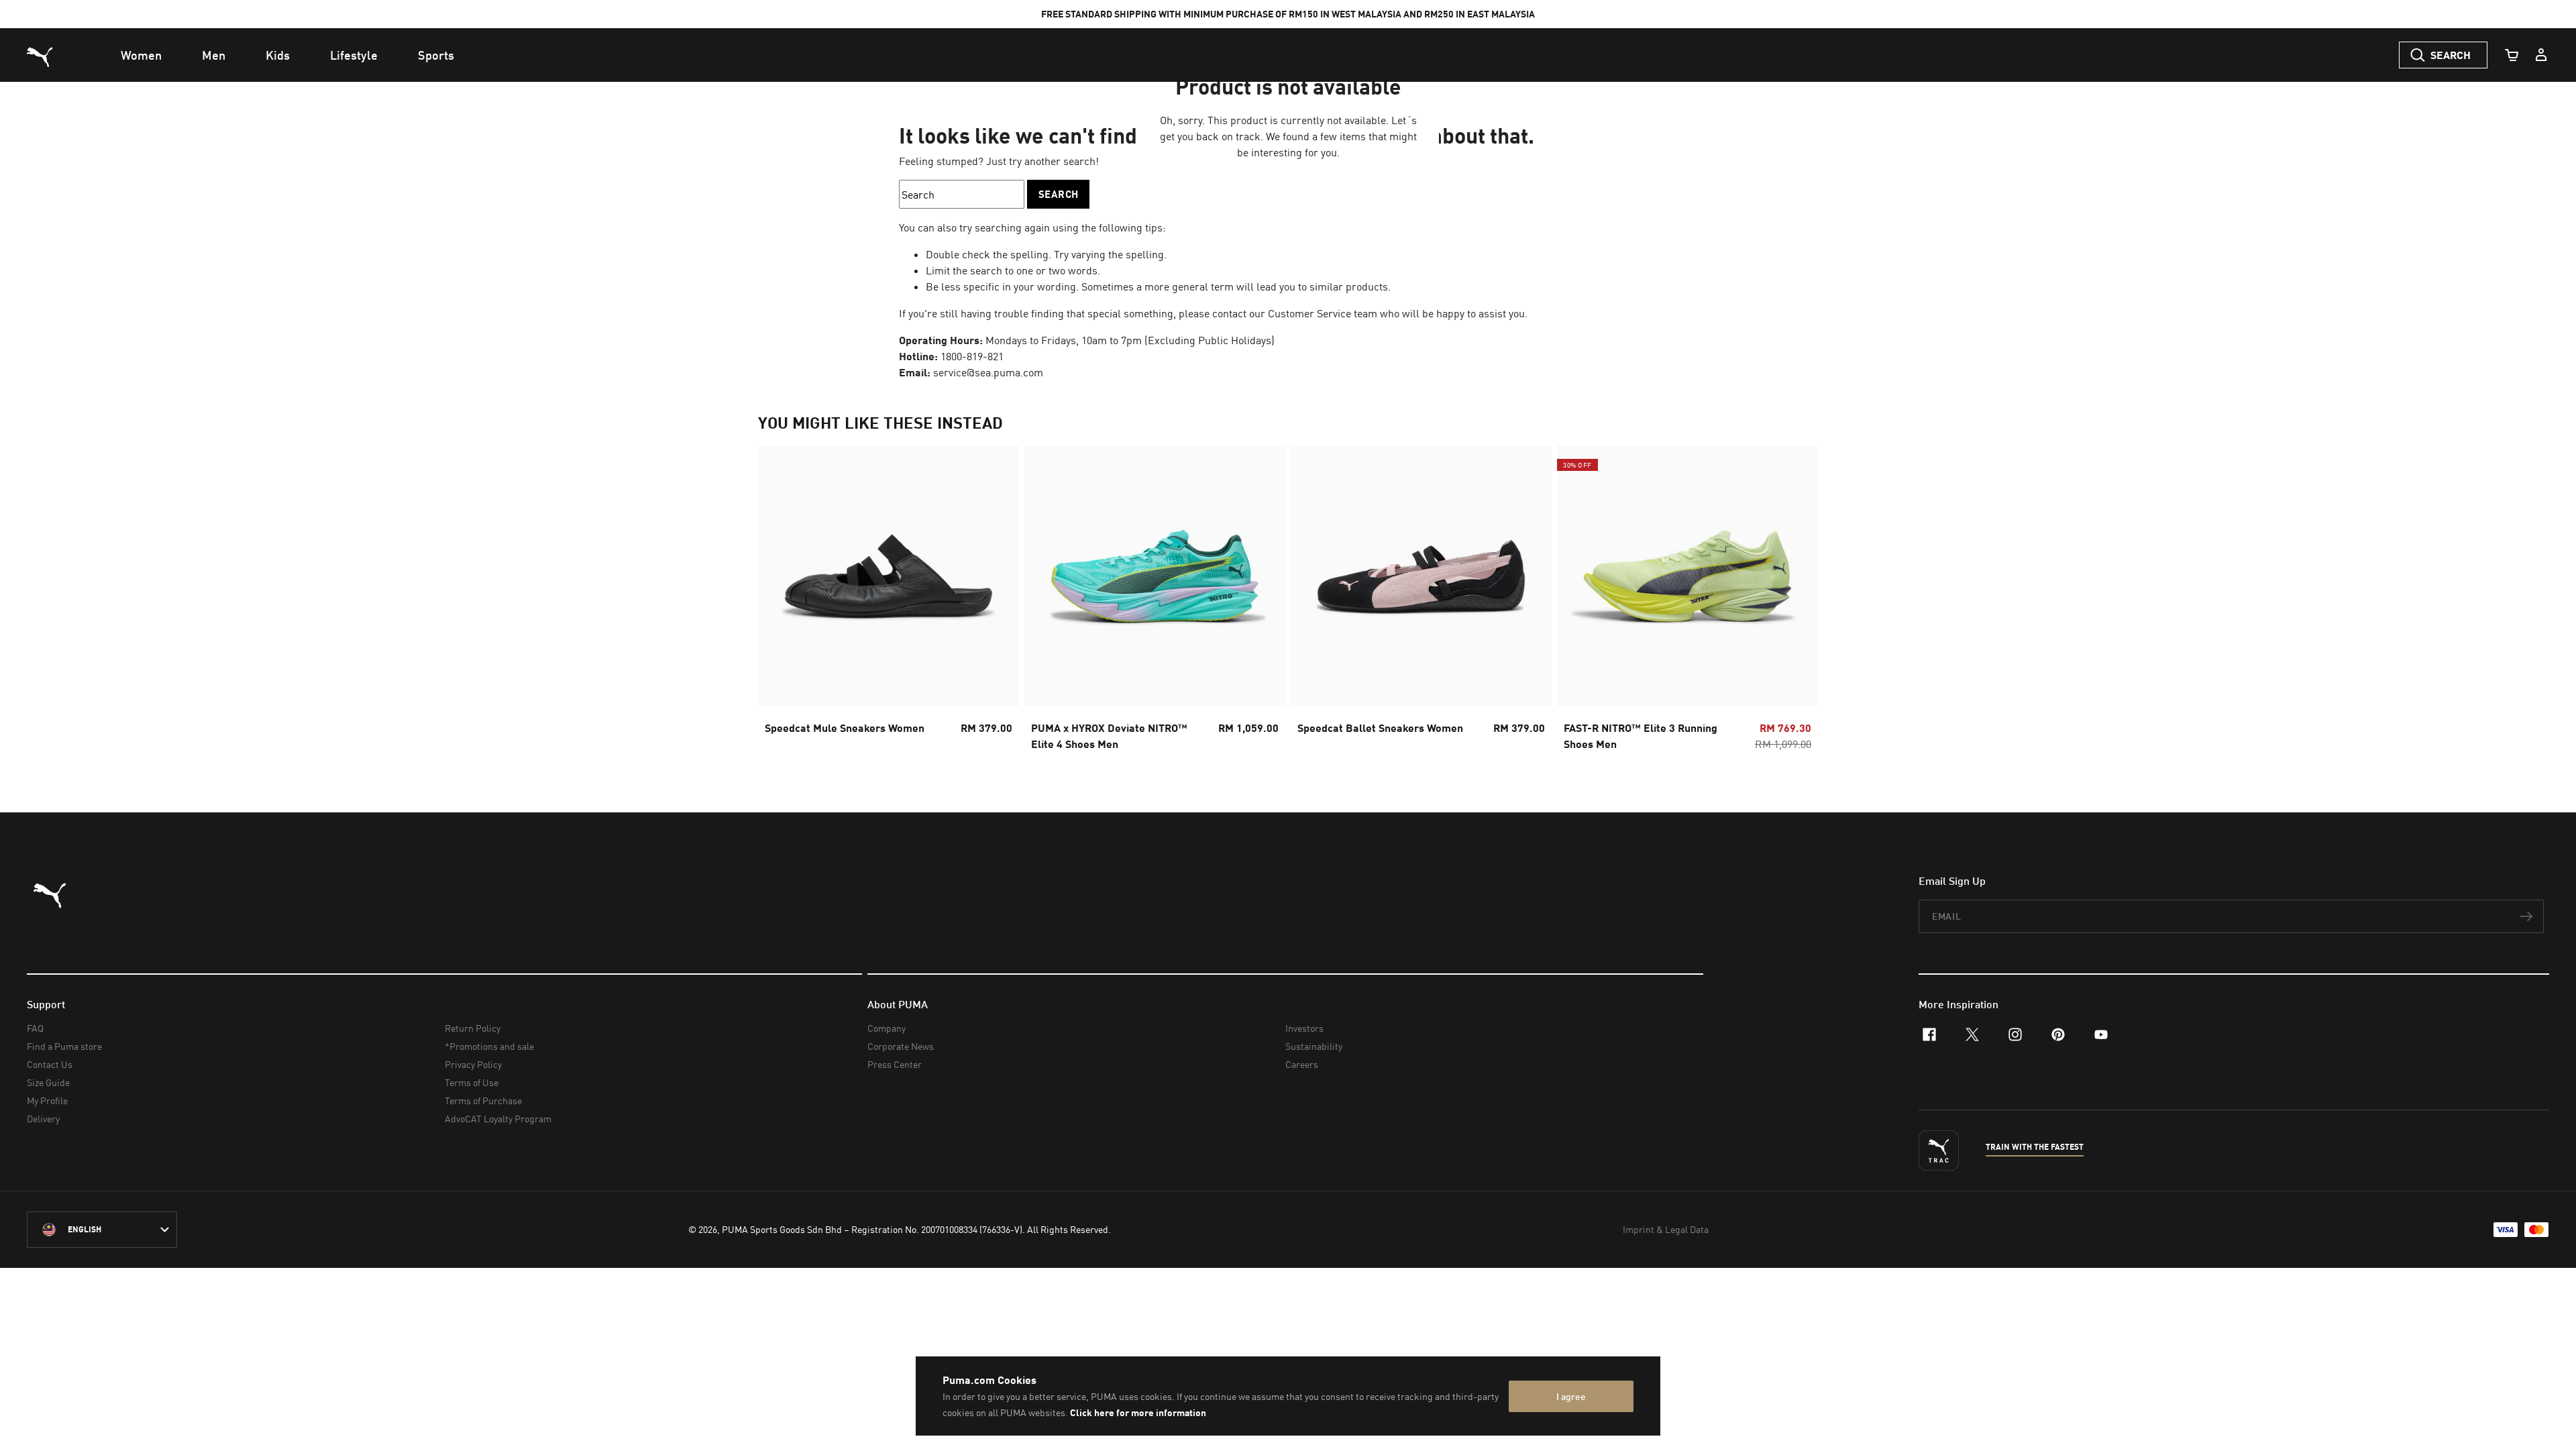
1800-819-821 (972, 356)
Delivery (43, 1119)
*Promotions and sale (489, 1046)
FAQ (35, 1028)
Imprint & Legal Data (1666, 1229)
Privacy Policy (473, 1064)
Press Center (895, 1064)
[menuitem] (141, 55)
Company (887, 1028)
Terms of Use (472, 1082)
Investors (1304, 1028)
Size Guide (48, 1082)
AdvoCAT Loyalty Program (498, 1119)
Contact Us (50, 1064)
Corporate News (901, 1046)
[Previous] (780, 602)
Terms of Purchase (483, 1101)
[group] (889, 602)
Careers (1302, 1064)
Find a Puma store (64, 1046)
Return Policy (473, 1028)
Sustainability (1314, 1046)
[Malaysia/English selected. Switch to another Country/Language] (102, 1230)
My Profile (47, 1101)
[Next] (1796, 602)
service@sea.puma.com (988, 372)
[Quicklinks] (2541, 55)
